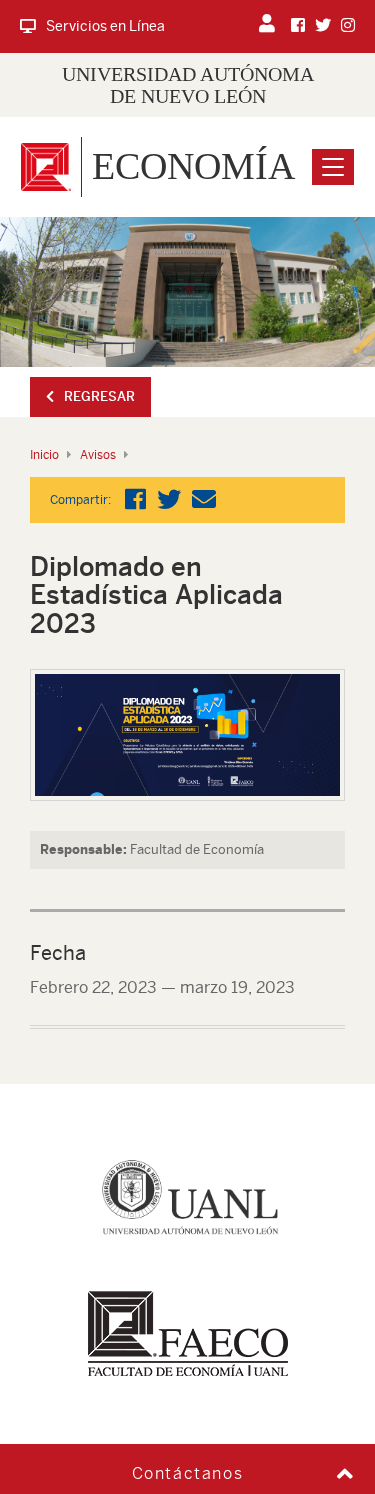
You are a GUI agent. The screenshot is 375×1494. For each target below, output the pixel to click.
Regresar (99, 396)
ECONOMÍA (193, 166)
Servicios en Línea (105, 26)
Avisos (98, 455)
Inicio (44, 455)
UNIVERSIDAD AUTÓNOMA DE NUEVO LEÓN (188, 85)
